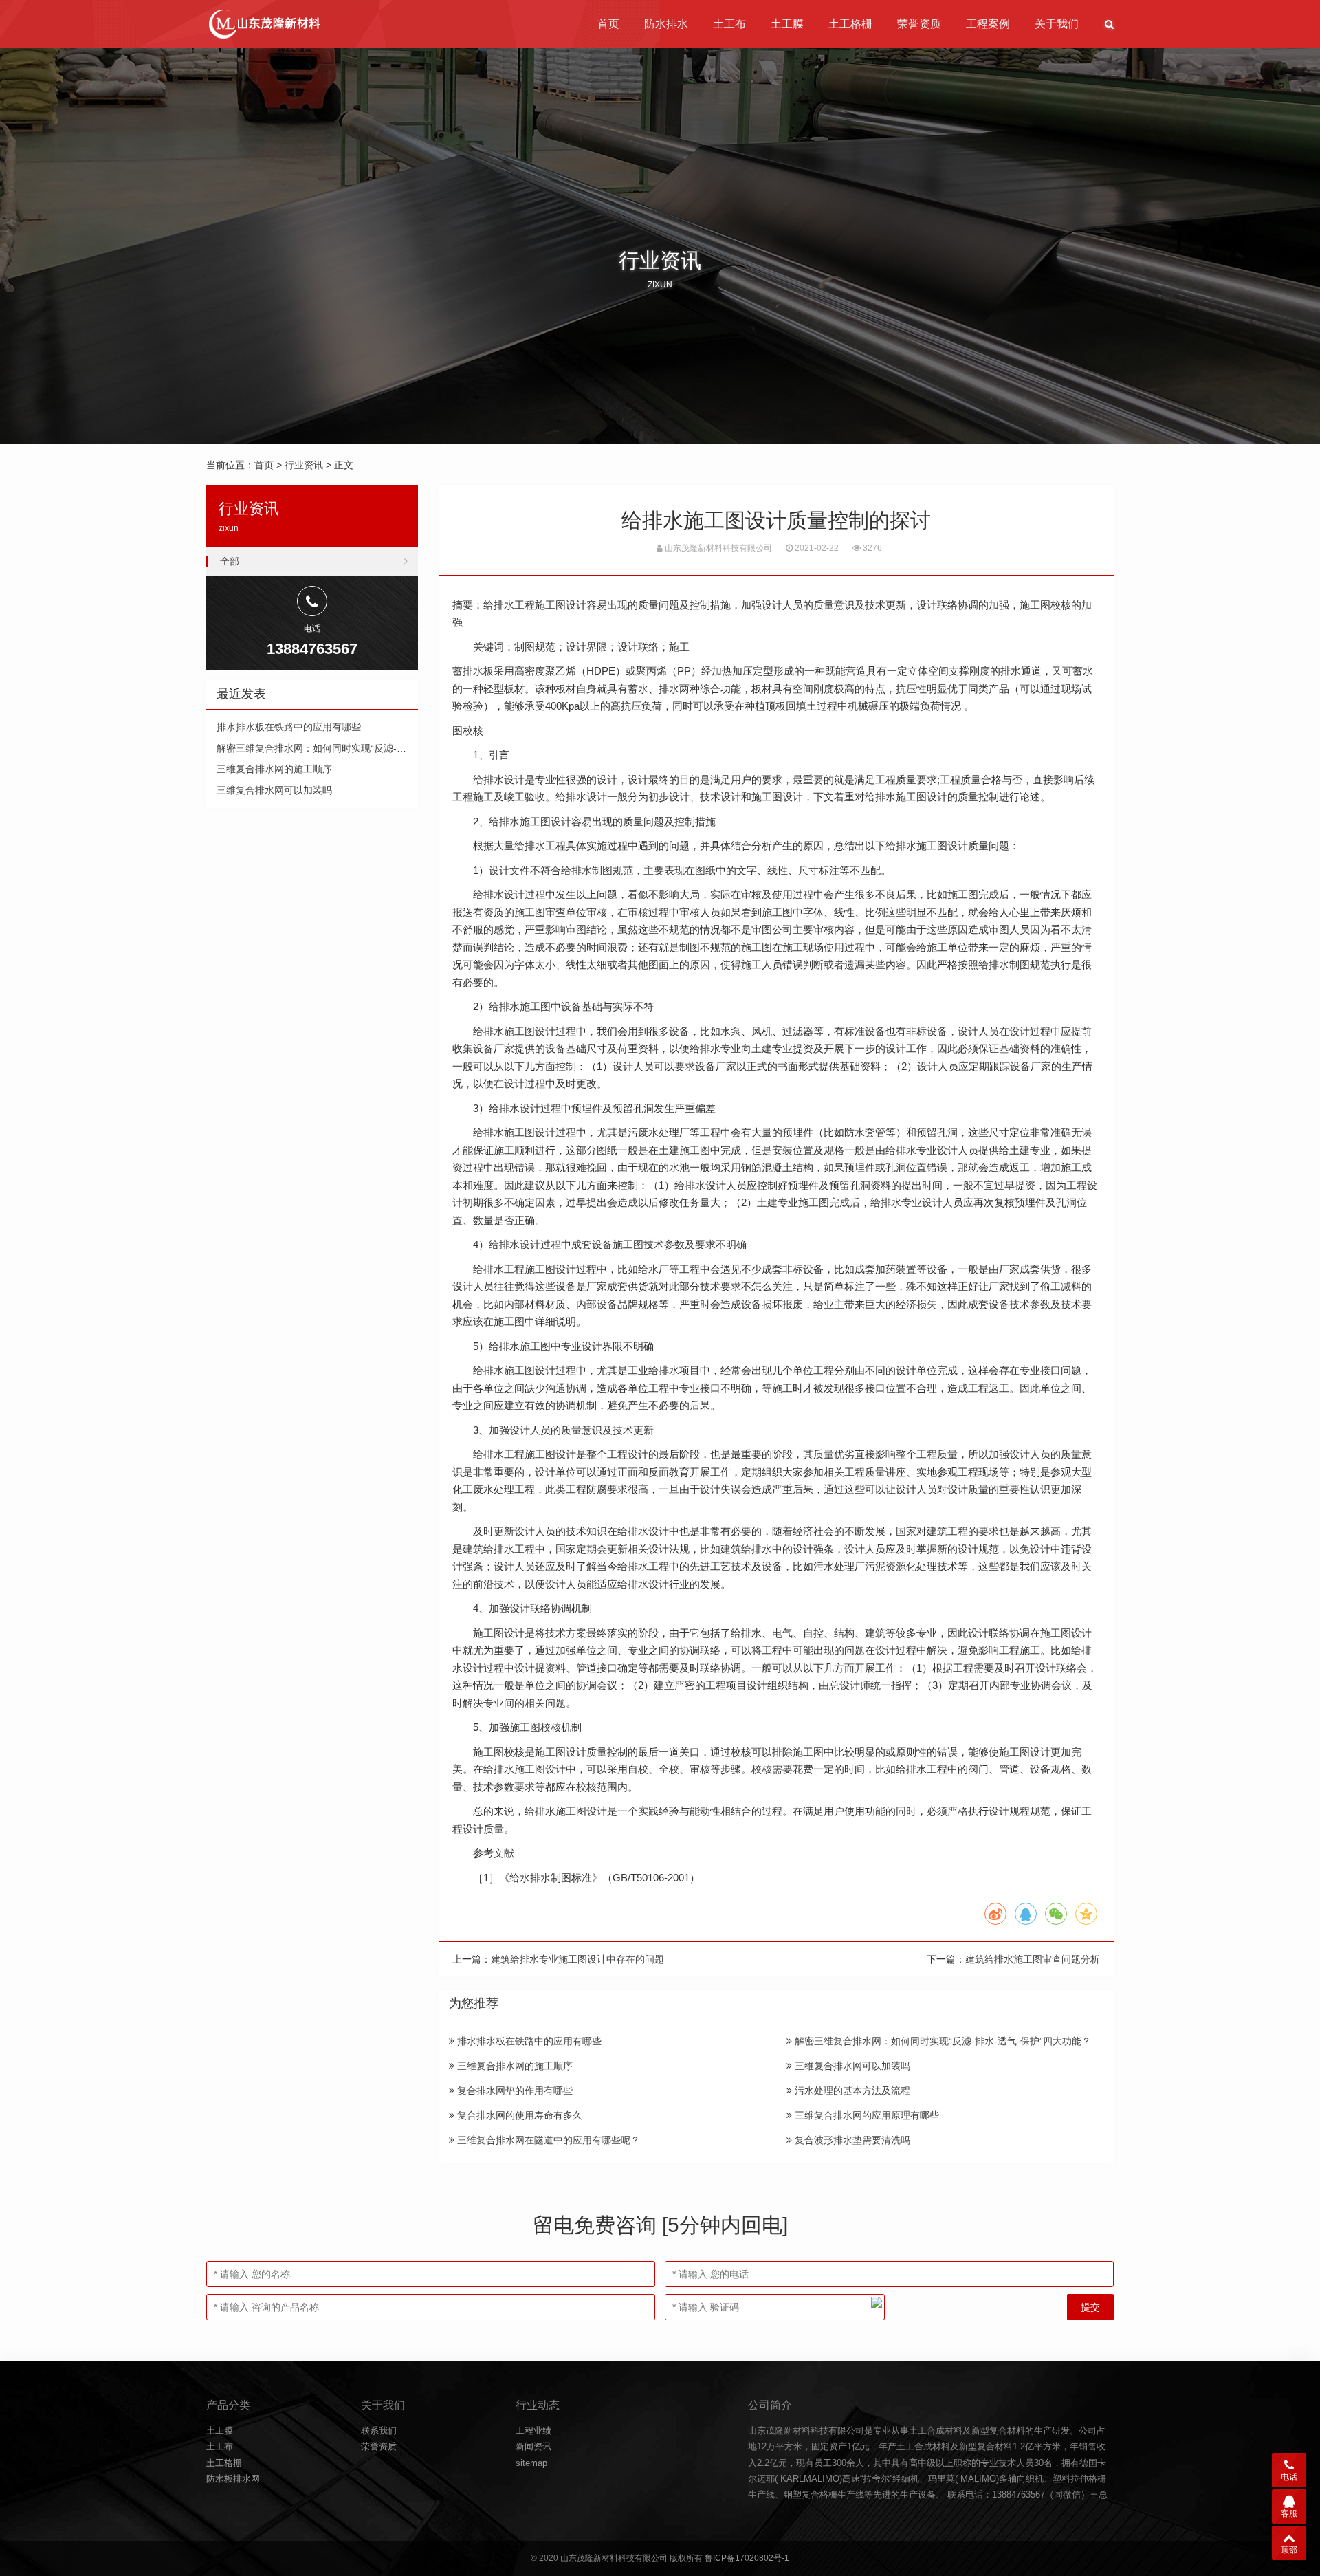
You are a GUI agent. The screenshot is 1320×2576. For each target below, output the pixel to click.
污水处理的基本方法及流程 (851, 2091)
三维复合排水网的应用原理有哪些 (866, 2115)
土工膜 (787, 24)
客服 (1289, 2513)
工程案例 (988, 24)
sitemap (531, 2463)
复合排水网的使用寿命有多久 (518, 2115)
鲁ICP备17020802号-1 (747, 2558)
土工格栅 (850, 24)
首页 (608, 24)
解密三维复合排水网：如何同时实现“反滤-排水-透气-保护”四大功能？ (942, 2041)
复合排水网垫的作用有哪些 (514, 2091)
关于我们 (1057, 24)
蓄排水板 (473, 671)
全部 (230, 561)
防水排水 (666, 24)
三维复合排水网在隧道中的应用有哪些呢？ (547, 2140)
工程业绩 (533, 2431)
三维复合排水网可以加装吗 (851, 2066)
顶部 (1289, 2550)
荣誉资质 (919, 24)
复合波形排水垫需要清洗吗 (851, 2140)
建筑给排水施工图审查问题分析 (1033, 1959)
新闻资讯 (533, 2446)
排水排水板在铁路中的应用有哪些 (528, 2041)
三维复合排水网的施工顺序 (514, 2066)
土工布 (729, 24)
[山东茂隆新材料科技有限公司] (264, 24)
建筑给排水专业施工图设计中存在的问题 (577, 1959)
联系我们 (379, 2431)
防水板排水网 (233, 2479)
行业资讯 (304, 465)
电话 (1289, 2477)
